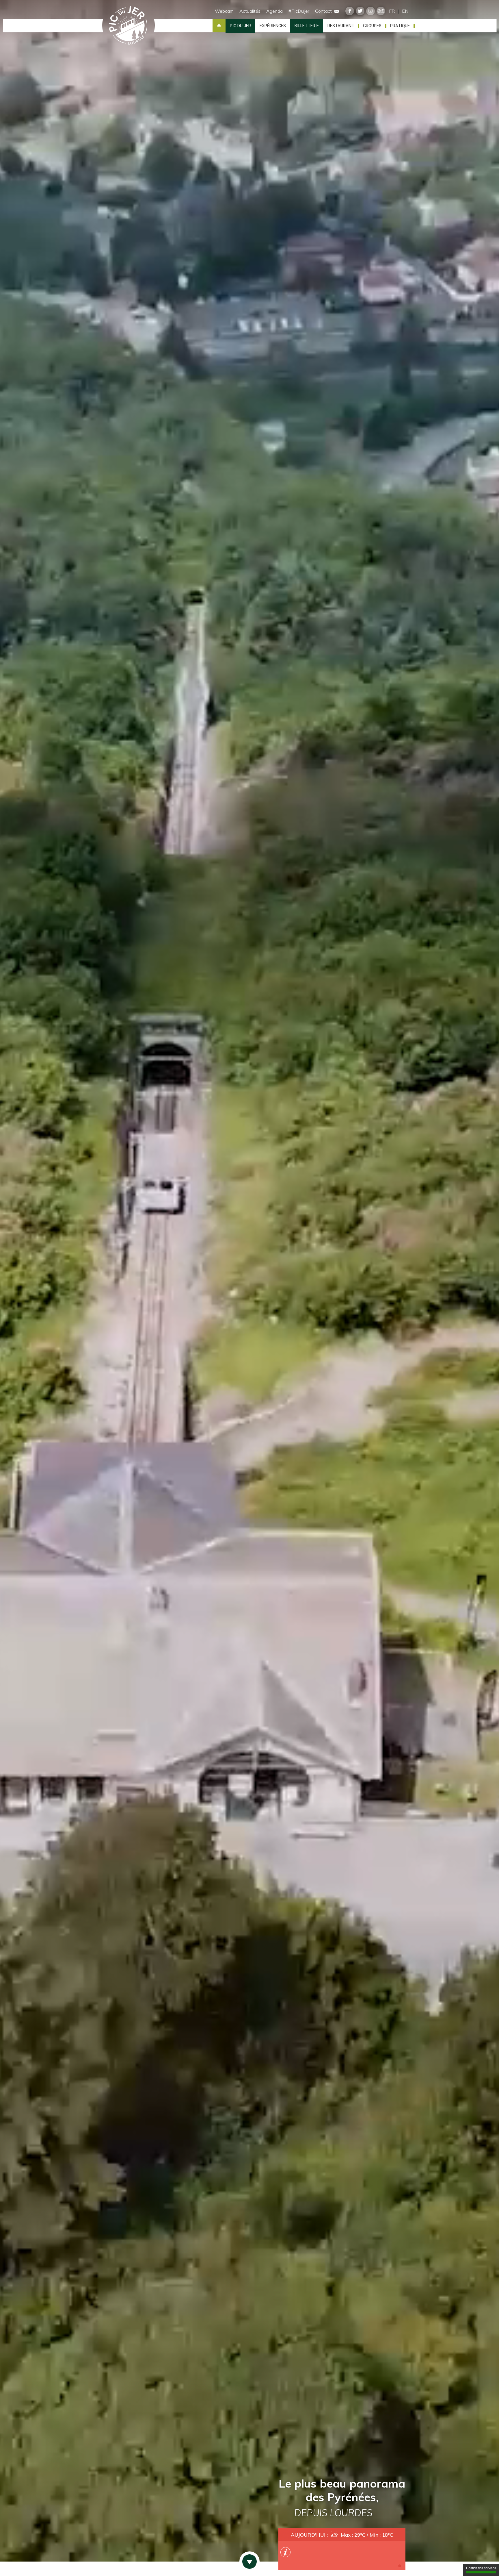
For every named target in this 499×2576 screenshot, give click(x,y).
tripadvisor (381, 11)
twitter (360, 11)
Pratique (400, 26)
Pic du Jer (128, 26)
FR (392, 11)
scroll (249, 2562)
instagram (370, 11)
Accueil (219, 26)
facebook (350, 11)
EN (405, 11)
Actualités (250, 11)
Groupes (372, 26)
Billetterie (307, 26)
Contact (324, 11)
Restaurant (341, 26)
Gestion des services (481, 2568)
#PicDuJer (299, 11)
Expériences (273, 26)
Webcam (224, 11)
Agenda (274, 11)
